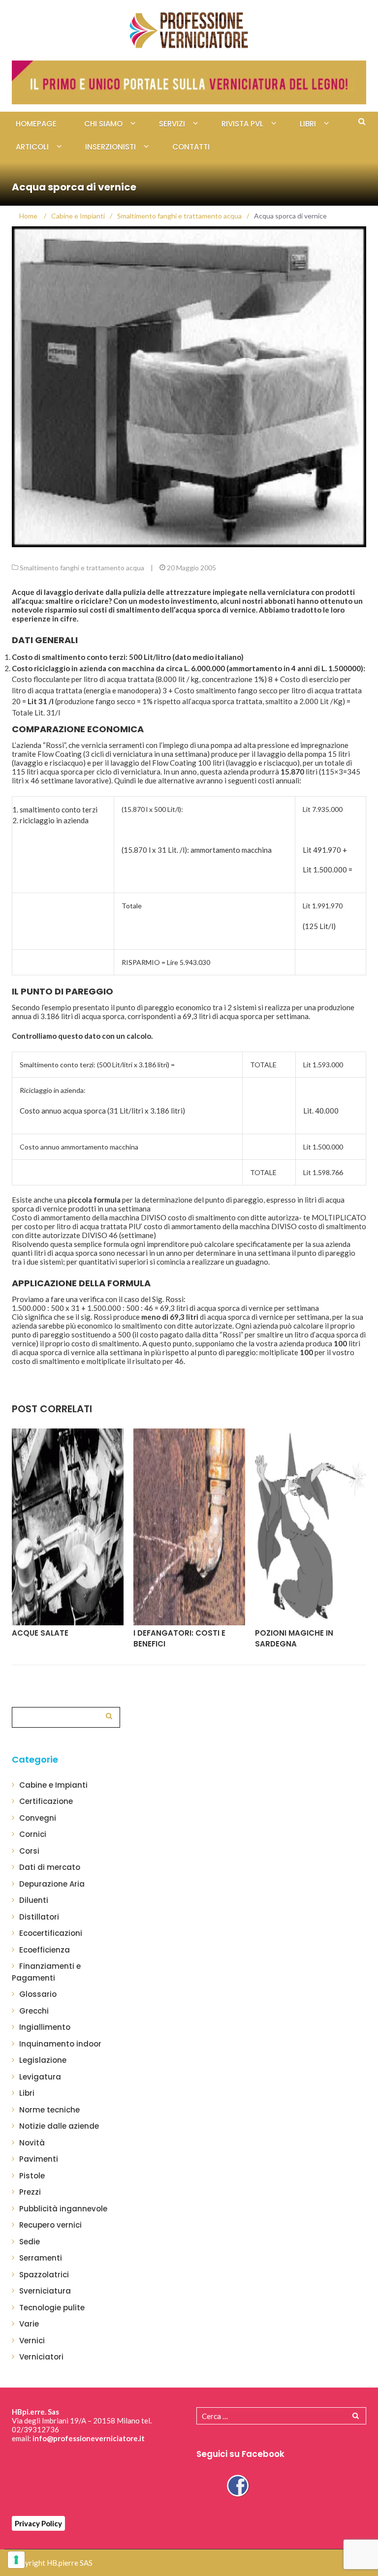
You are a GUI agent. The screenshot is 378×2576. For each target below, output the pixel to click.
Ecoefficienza (45, 1950)
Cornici (33, 1834)
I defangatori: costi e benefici (179, 1639)
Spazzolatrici (44, 2275)
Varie (29, 2324)
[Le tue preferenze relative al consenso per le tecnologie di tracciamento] (16, 2560)
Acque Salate (40, 1633)
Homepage (36, 124)
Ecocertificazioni (51, 1933)
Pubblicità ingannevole (63, 2209)
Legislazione (43, 2060)
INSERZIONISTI (110, 147)
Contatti (191, 147)
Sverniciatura (45, 2291)
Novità (32, 2143)
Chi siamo (103, 124)
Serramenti (41, 2258)
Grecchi (34, 2011)
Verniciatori (41, 2357)
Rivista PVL (242, 124)
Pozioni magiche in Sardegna (294, 1639)
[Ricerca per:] (66, 1716)
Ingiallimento (45, 2027)
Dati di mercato (50, 1867)
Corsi (29, 1851)
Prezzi (30, 2192)
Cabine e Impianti (53, 1785)
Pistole (32, 2176)
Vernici (32, 2341)
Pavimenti (39, 2159)
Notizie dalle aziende (59, 2126)
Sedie (30, 2242)
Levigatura (40, 2077)
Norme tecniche (49, 2110)
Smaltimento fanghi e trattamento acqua (82, 568)
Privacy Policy (38, 2523)
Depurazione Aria (52, 1884)
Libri (308, 124)
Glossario (38, 1994)
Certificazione (46, 1801)
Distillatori (39, 1917)
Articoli (32, 147)
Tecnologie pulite (52, 2308)
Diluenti (34, 1900)
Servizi (172, 124)
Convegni (38, 1818)
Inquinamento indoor (60, 2044)
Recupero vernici (50, 2225)
